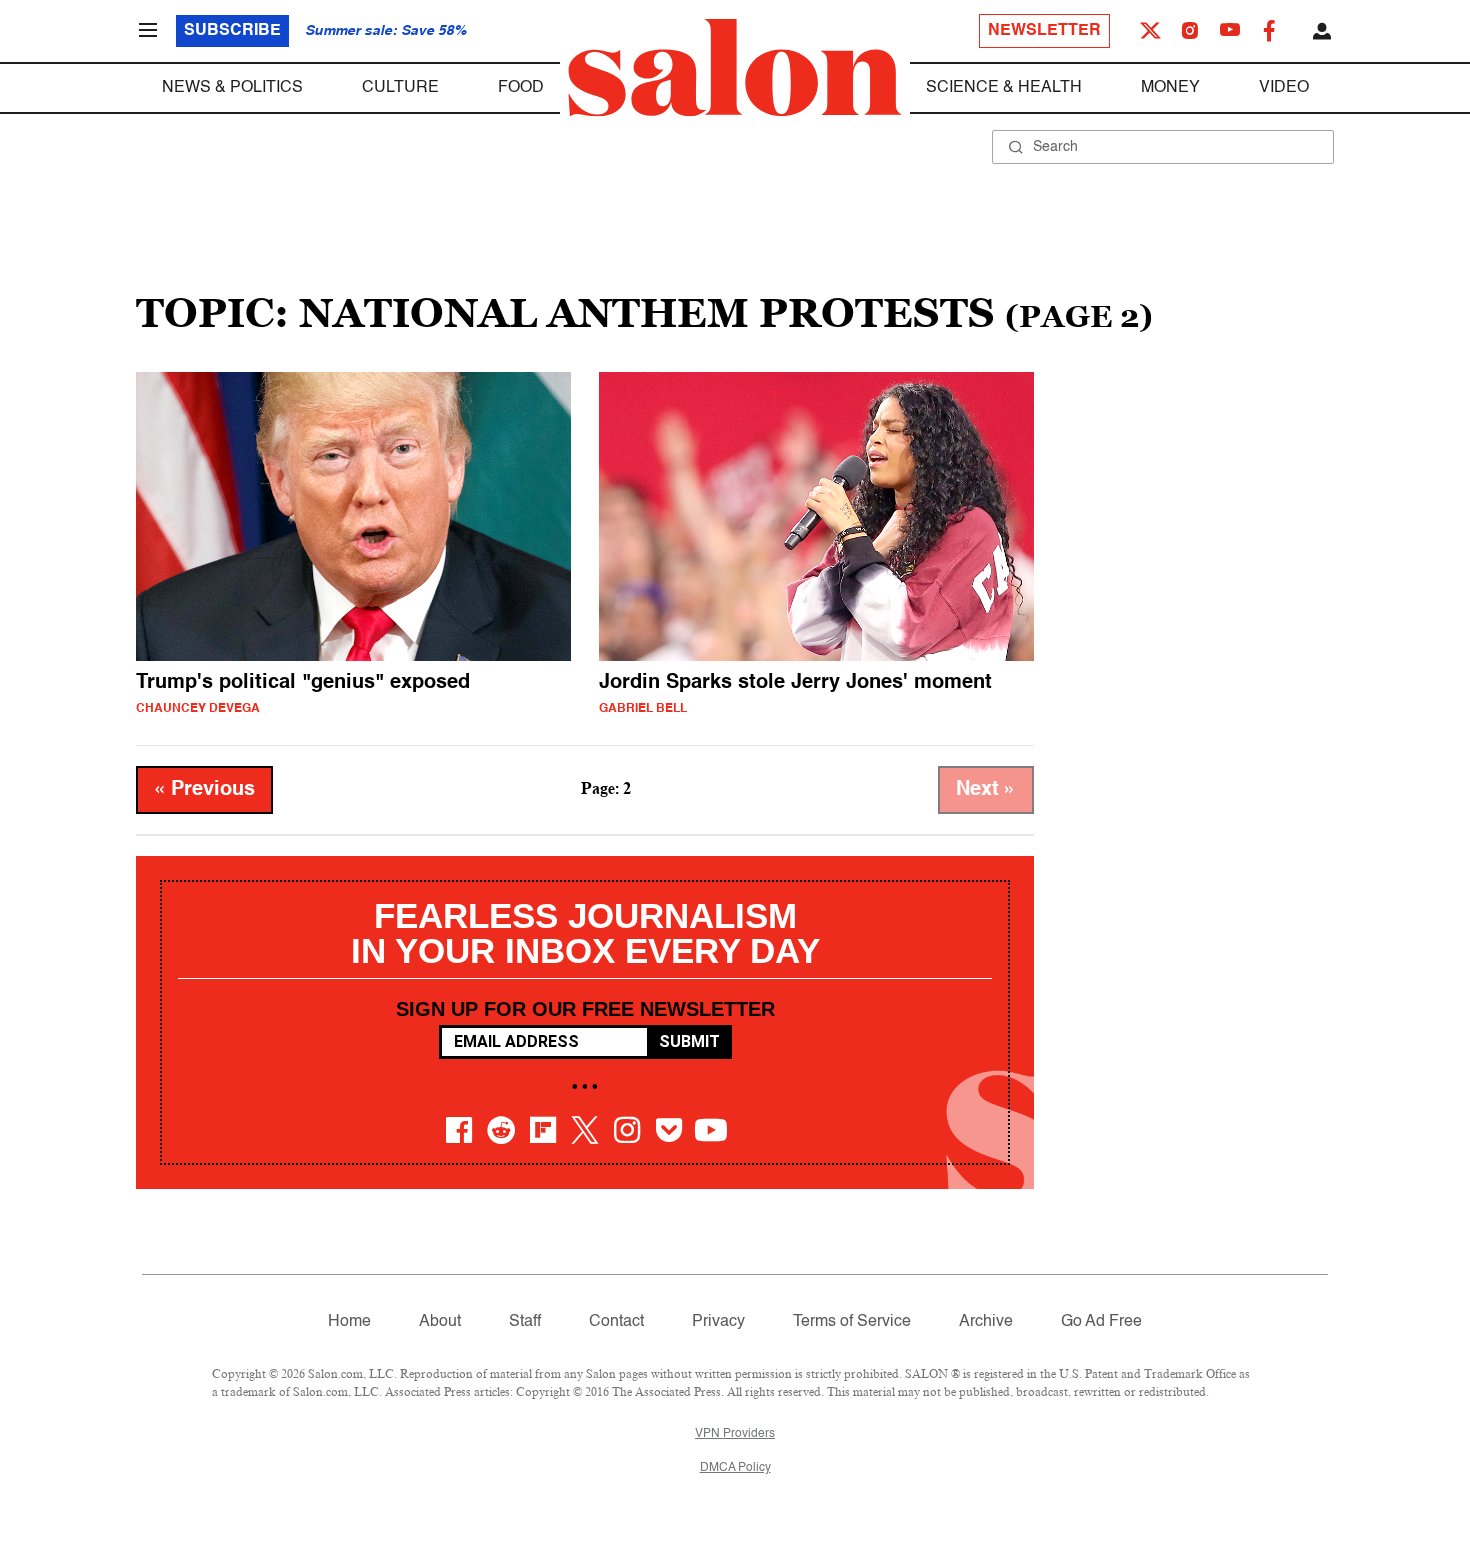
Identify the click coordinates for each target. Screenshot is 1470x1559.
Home (349, 1322)
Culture (400, 88)
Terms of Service (852, 1322)
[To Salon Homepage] (735, 68)
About (440, 1322)
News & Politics (232, 88)
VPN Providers (735, 1434)
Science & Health (1004, 88)
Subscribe (232, 31)
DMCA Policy (735, 1468)
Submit (689, 1041)
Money (1170, 88)
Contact (616, 1322)
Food (521, 88)
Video (1284, 88)
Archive (986, 1322)
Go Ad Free (1101, 1322)
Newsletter (1044, 31)
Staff (525, 1322)
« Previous (204, 790)
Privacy (718, 1322)
